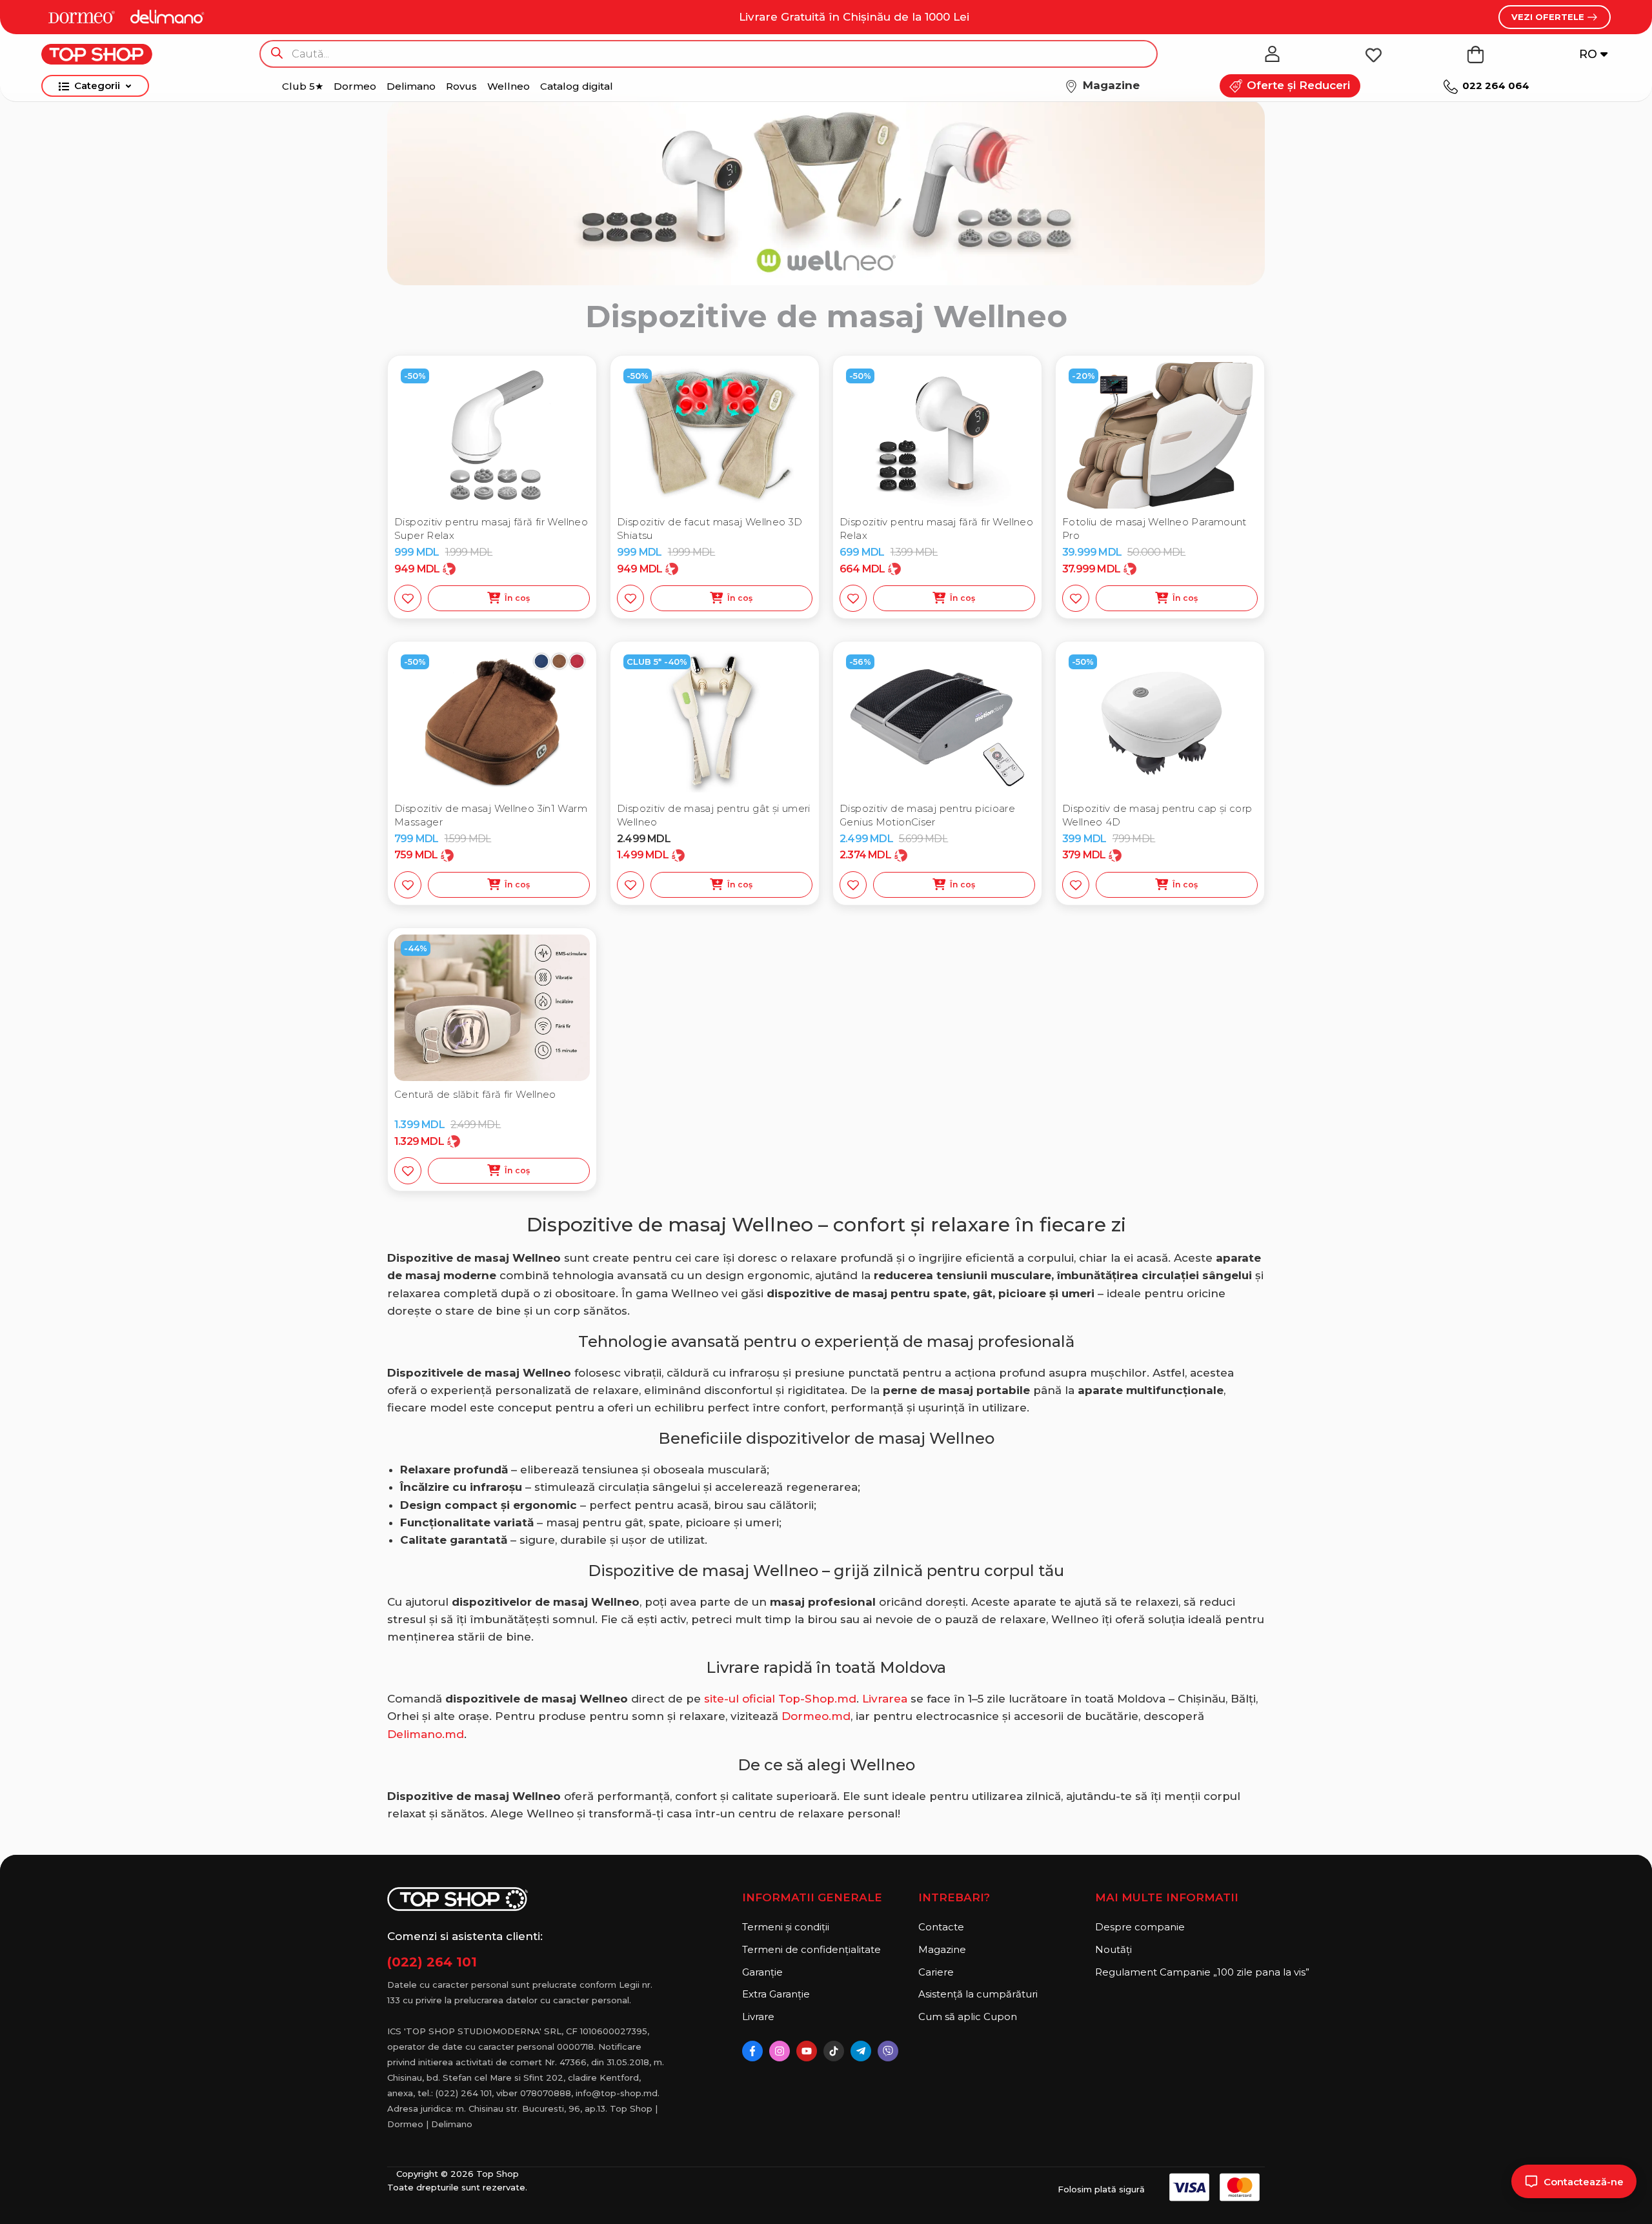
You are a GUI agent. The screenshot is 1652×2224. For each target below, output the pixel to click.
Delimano (411, 86)
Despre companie (1140, 1927)
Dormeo (355, 86)
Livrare (758, 2017)
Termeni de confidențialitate (811, 1949)
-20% (1083, 376)
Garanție (762, 1972)
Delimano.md (426, 1734)
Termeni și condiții (786, 1927)
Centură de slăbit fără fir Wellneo (475, 1094)
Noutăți (1113, 1949)
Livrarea (885, 1699)
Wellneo (509, 86)
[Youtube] (807, 2051)
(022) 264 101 (432, 1962)
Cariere (936, 1972)
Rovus (461, 86)
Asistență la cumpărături (978, 1994)
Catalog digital (577, 86)
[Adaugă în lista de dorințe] (408, 598)
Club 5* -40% (657, 662)
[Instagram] (780, 2051)
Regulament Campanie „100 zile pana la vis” (1180, 1972)
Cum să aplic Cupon (968, 2017)
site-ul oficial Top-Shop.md (780, 1699)
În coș (518, 598)
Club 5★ (303, 86)
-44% (416, 948)
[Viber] (888, 2051)
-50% (415, 376)
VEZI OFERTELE (1549, 17)
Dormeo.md (816, 1716)
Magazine (942, 1949)
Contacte (941, 1927)
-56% (860, 662)
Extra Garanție (776, 1994)
